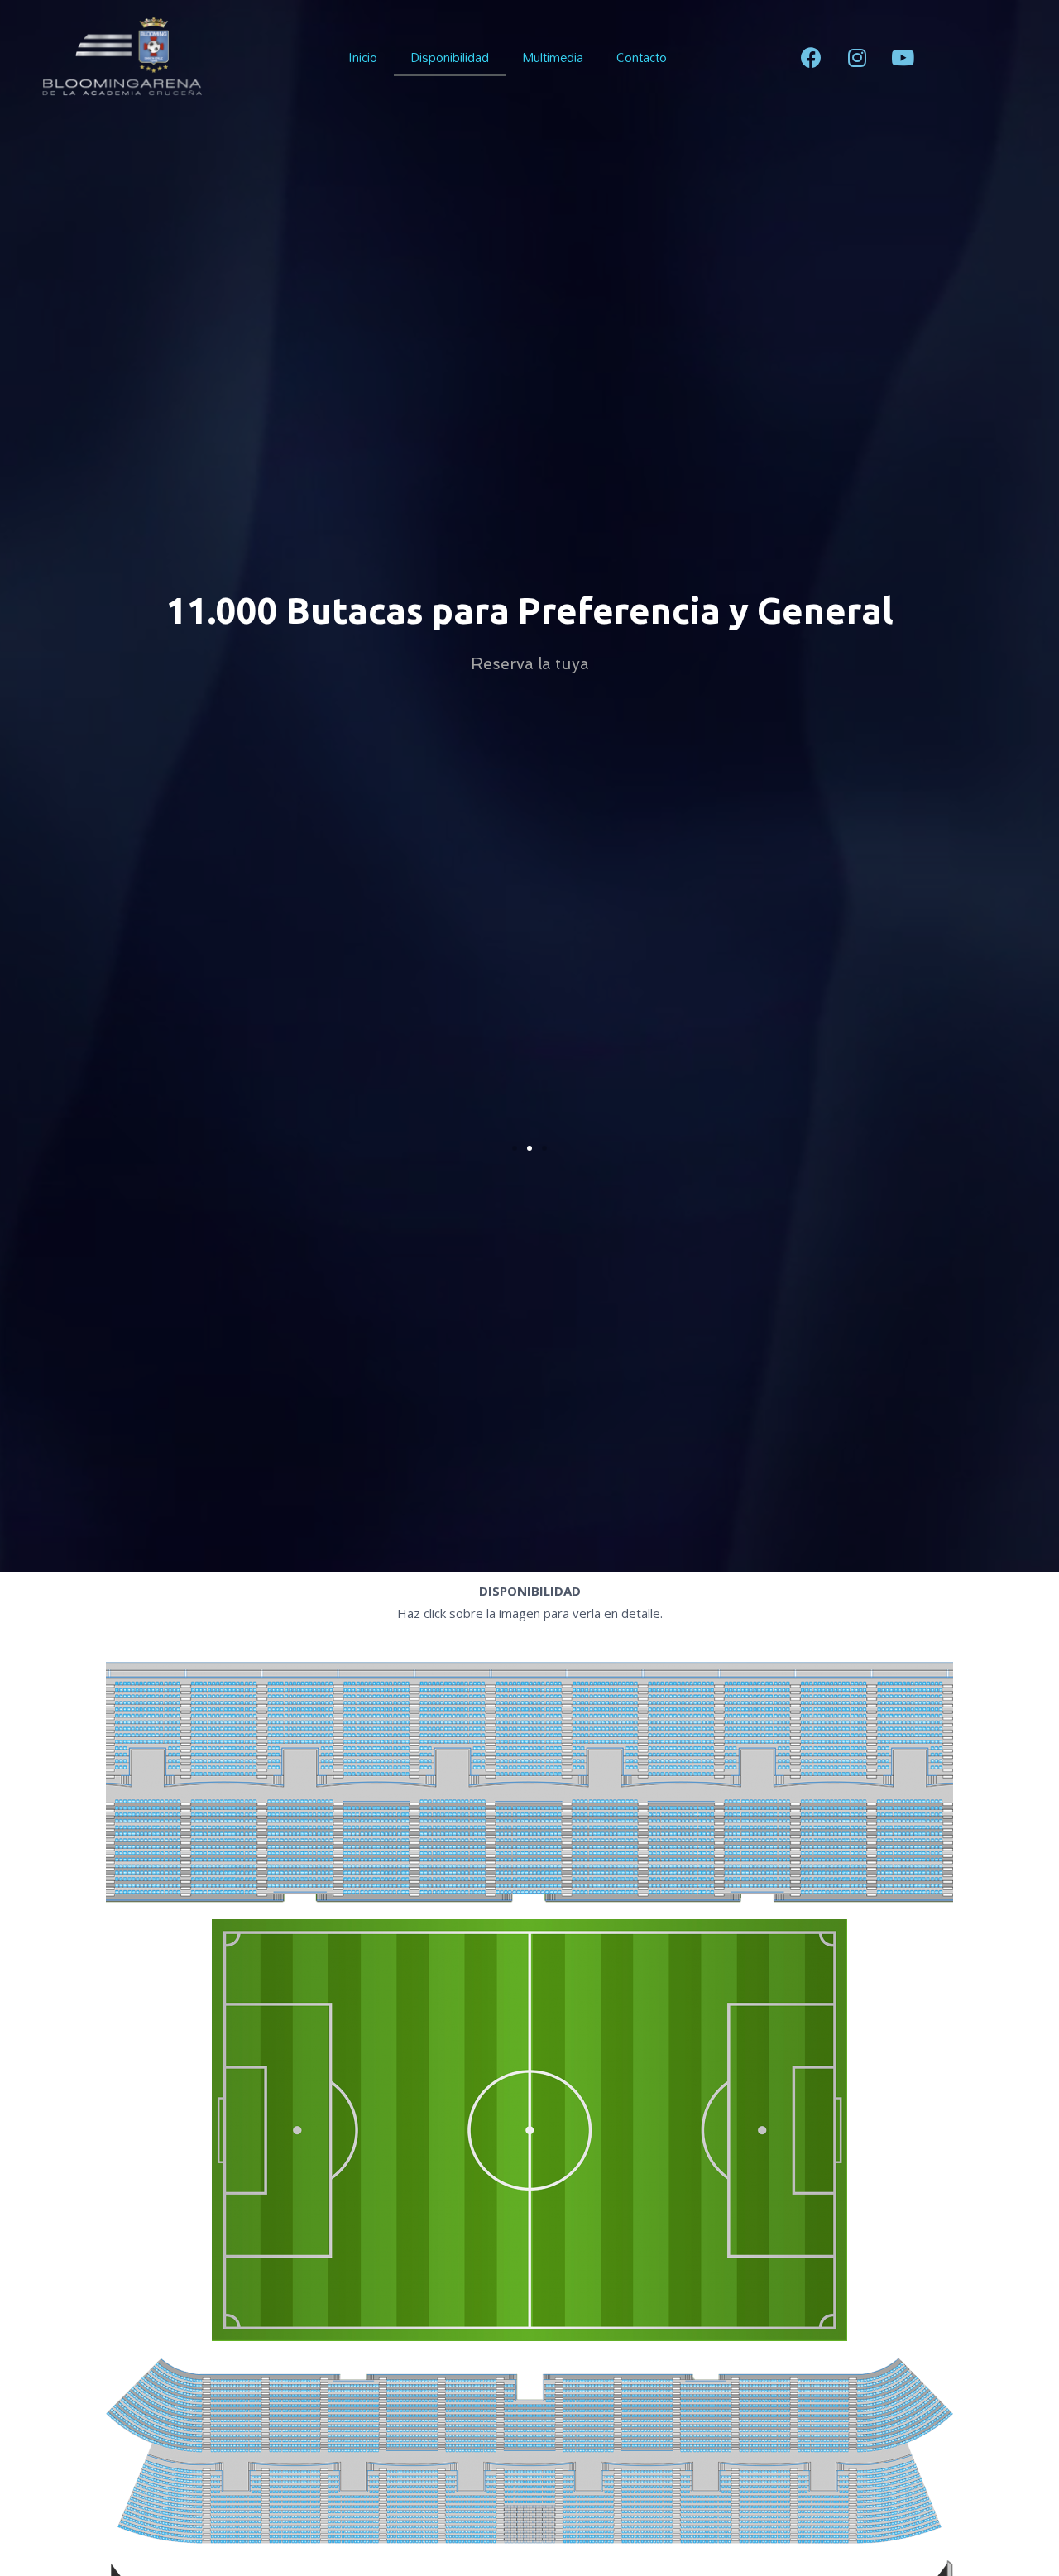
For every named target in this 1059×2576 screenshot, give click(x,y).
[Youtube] (903, 57)
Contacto (642, 57)
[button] (515, 1148)
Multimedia (553, 57)
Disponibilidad (450, 57)
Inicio (363, 57)
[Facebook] (812, 57)
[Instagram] (857, 57)
